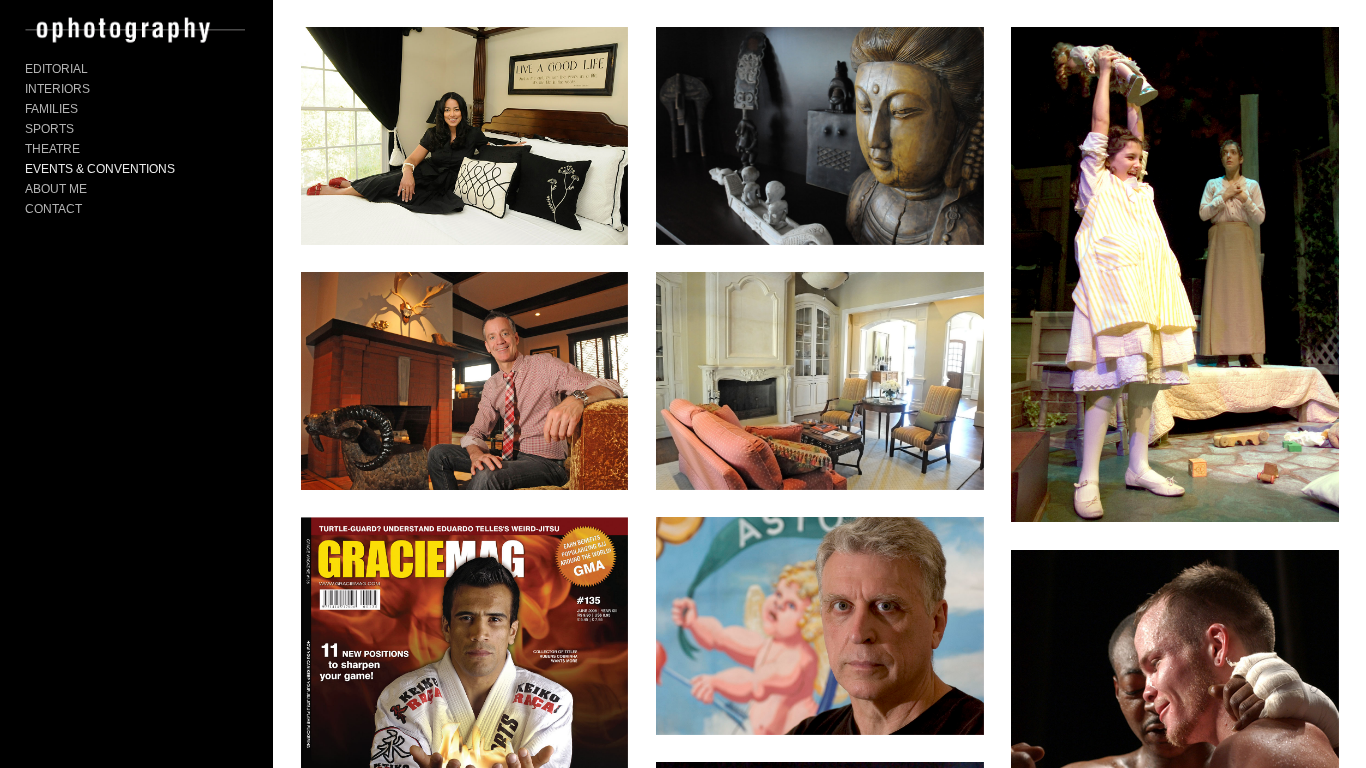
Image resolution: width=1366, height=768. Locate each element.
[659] (465, 381)
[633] (1175, 274)
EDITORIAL (56, 69)
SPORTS (49, 129)
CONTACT (53, 209)
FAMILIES (51, 109)
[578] (465, 136)
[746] (820, 625)
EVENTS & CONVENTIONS (100, 169)
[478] (820, 381)
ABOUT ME (56, 189)
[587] (820, 136)
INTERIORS (57, 89)
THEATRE (52, 149)
